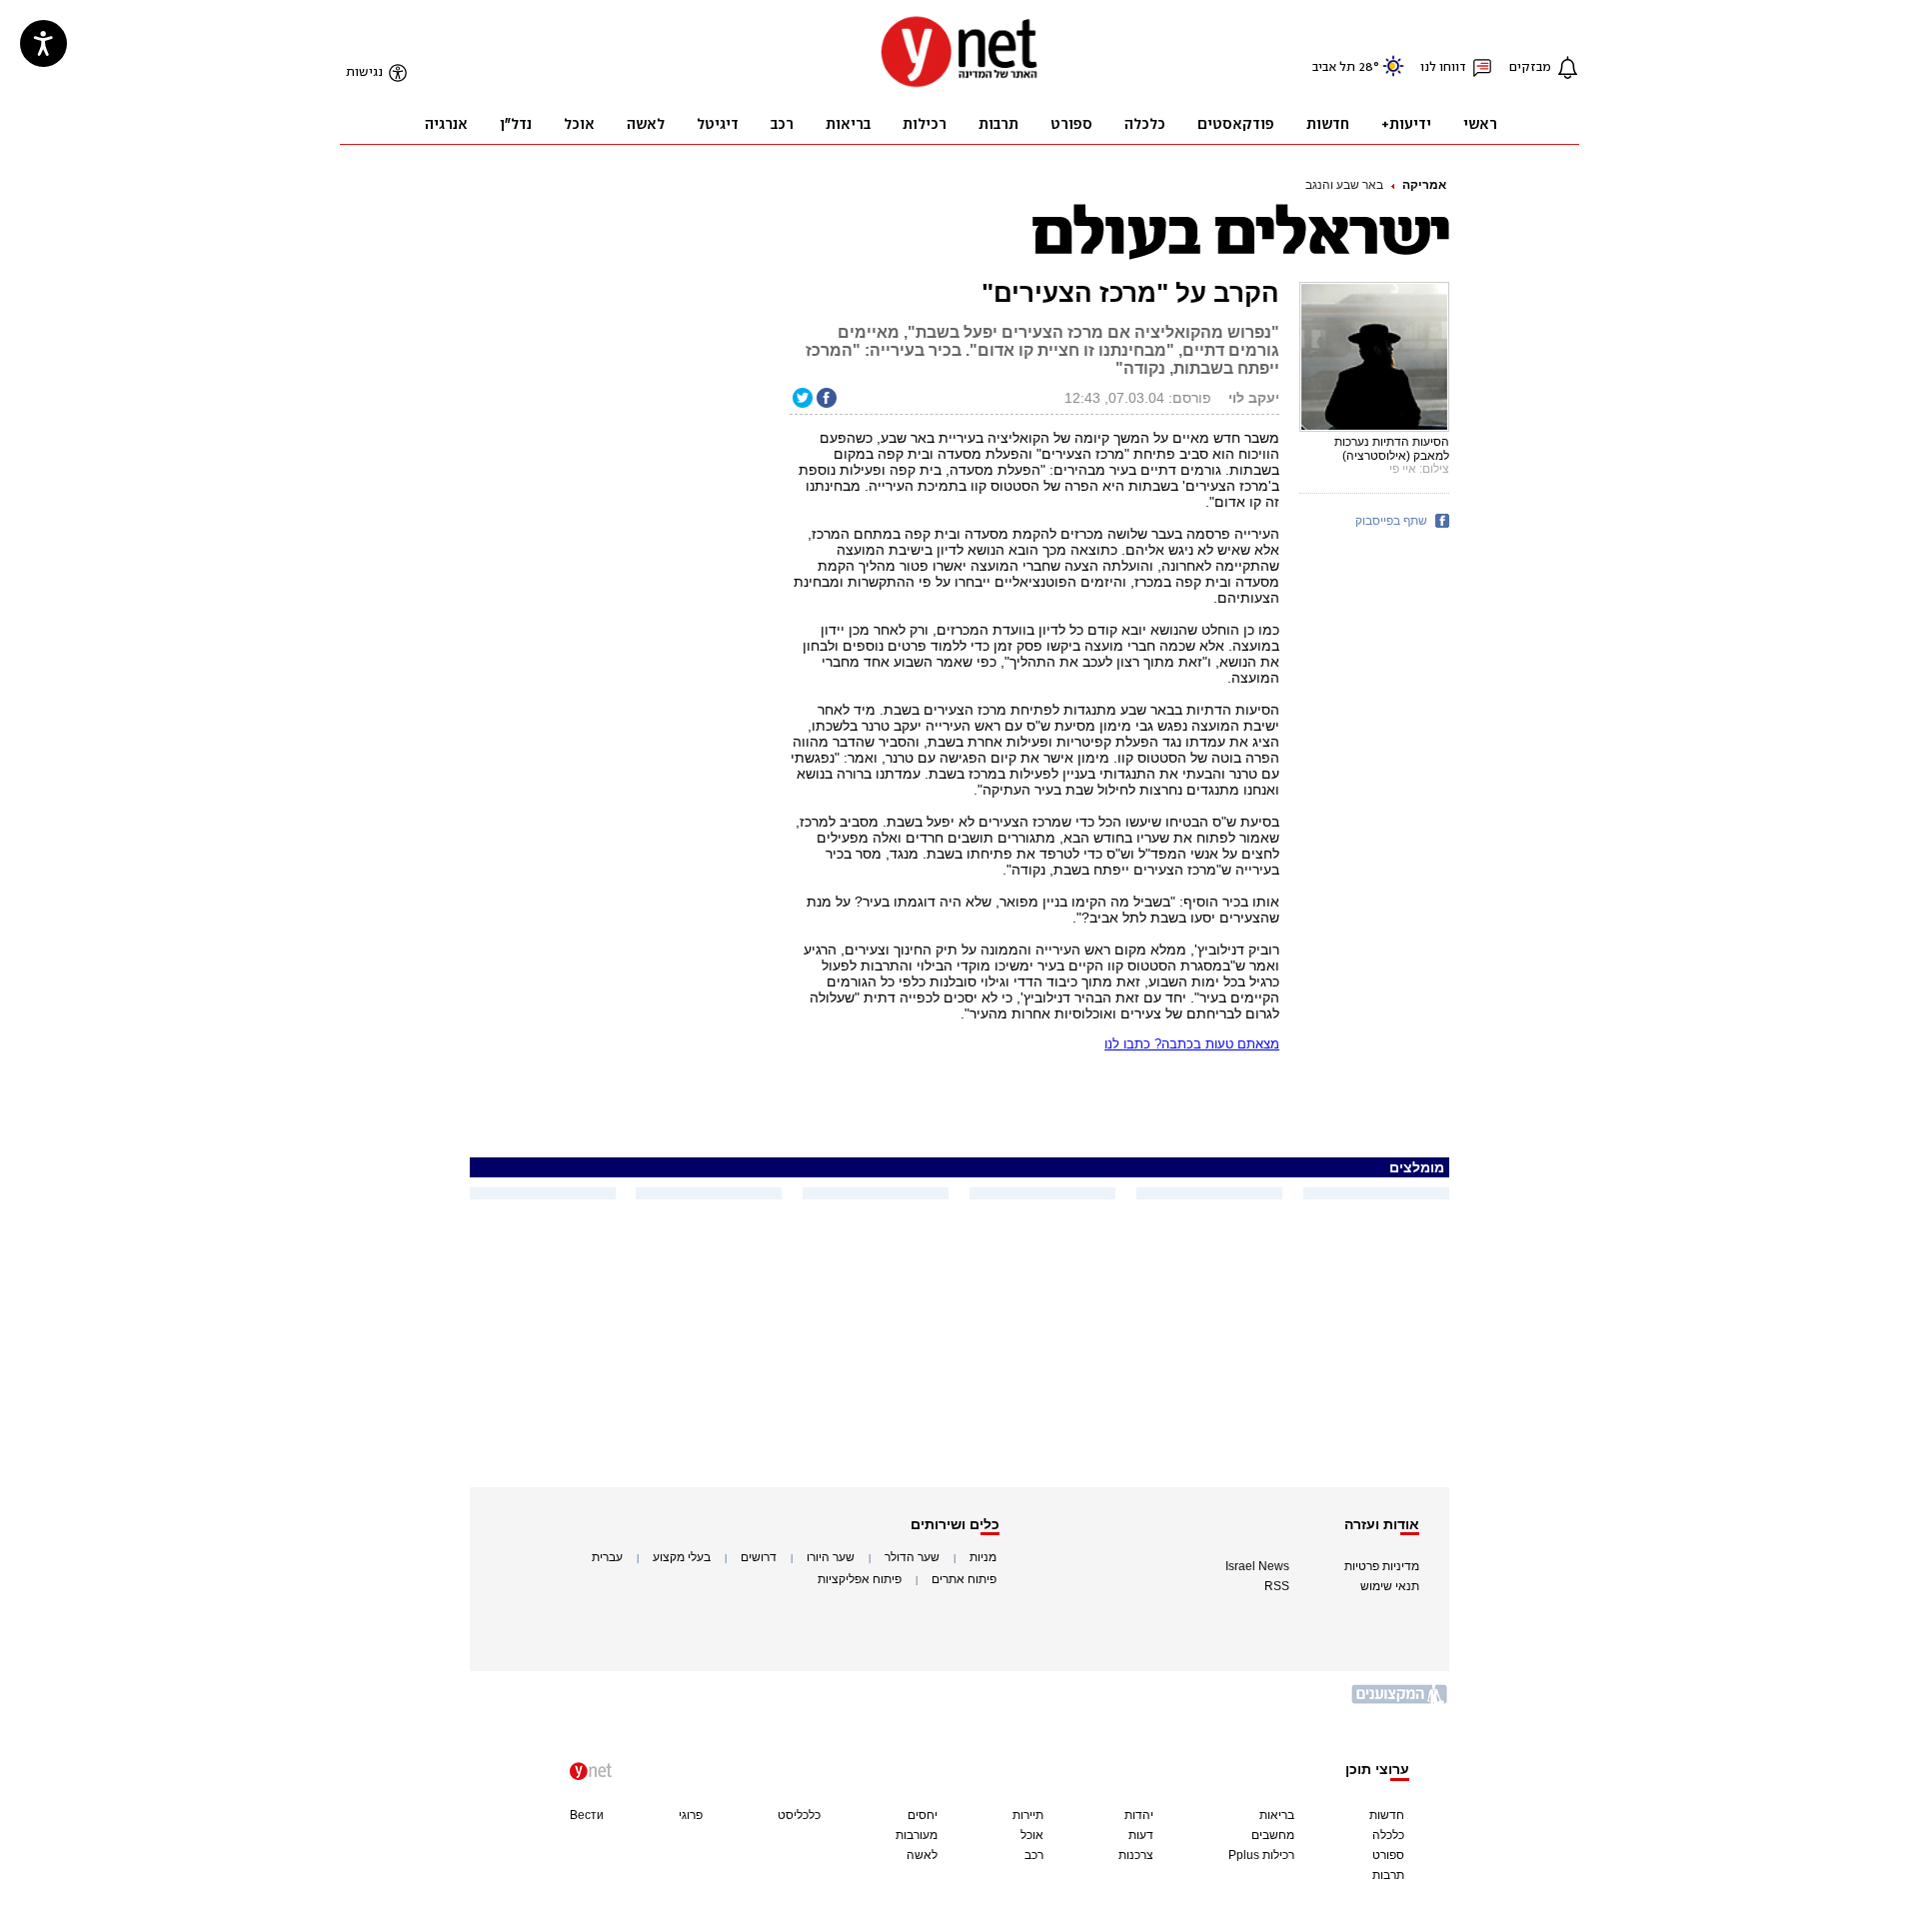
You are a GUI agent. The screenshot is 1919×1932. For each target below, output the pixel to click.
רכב (1034, 1855)
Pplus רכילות (1261, 1855)
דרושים (759, 1557)
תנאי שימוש (1390, 1586)
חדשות (1387, 1815)
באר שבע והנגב (1344, 185)
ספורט (1388, 1855)
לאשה (922, 1855)
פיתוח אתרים (964, 1579)
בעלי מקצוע (682, 1557)
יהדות (1139, 1815)
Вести (587, 1815)
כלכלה (1388, 1835)
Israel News (1257, 1566)
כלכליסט (799, 1815)
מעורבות (917, 1835)
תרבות (1388, 1875)
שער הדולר (912, 1557)
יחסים (923, 1815)
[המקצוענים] (1400, 1702)
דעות (1141, 1835)
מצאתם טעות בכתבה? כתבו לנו (1192, 1044)
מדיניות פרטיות (1382, 1566)
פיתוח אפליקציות (860, 1579)
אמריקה (1424, 185)
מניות (983, 1557)
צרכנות (1136, 1855)
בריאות (1277, 1815)
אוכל (1032, 1835)
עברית (607, 1557)
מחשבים (1273, 1835)
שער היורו (831, 1557)
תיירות (1028, 1815)
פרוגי (691, 1815)
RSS (1277, 1586)
